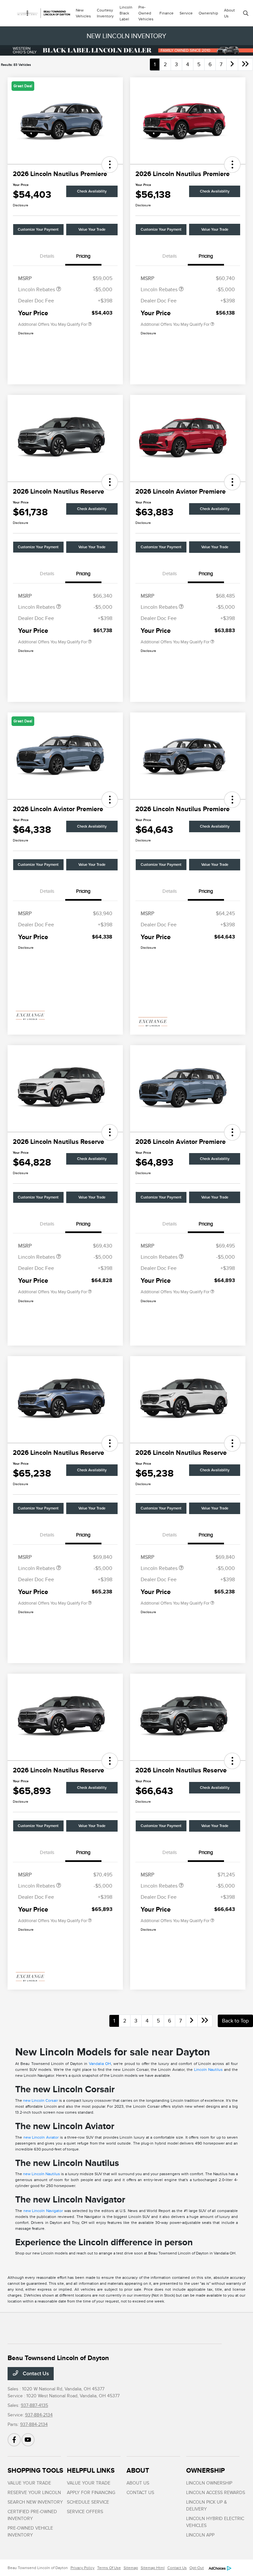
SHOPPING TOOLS (35, 2470)
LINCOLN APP (200, 2535)
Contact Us (35, 2374)
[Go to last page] (245, 64)
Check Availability (92, 191)
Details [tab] (47, 256)
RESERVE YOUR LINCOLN (34, 2493)
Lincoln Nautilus (208, 2070)
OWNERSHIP (205, 2470)
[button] (110, 165)
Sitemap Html (153, 2568)
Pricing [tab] (83, 256)
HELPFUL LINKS (91, 2470)
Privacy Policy (83, 2568)
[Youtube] (28, 2440)
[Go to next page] (232, 64)
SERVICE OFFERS (85, 2512)
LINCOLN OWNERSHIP (209, 2483)
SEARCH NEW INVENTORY (35, 2502)
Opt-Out (197, 2568)
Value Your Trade (92, 230)
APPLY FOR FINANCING (91, 2493)
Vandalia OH (100, 2064)
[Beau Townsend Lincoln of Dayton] (42, 13)
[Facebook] (14, 2440)
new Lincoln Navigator (43, 2211)
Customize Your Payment (38, 230)
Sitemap (131, 2568)
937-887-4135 (34, 2405)
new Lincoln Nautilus (42, 2174)
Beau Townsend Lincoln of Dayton (38, 2568)
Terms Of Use (109, 2568)
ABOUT (138, 2470)
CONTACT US (140, 2493)
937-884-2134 (39, 2415)
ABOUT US (138, 2483)
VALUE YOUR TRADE (29, 2483)
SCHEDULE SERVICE (88, 2502)
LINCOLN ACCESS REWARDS (216, 2493)
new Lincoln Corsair (41, 2100)
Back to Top (235, 2021)
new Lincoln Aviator (41, 2137)
